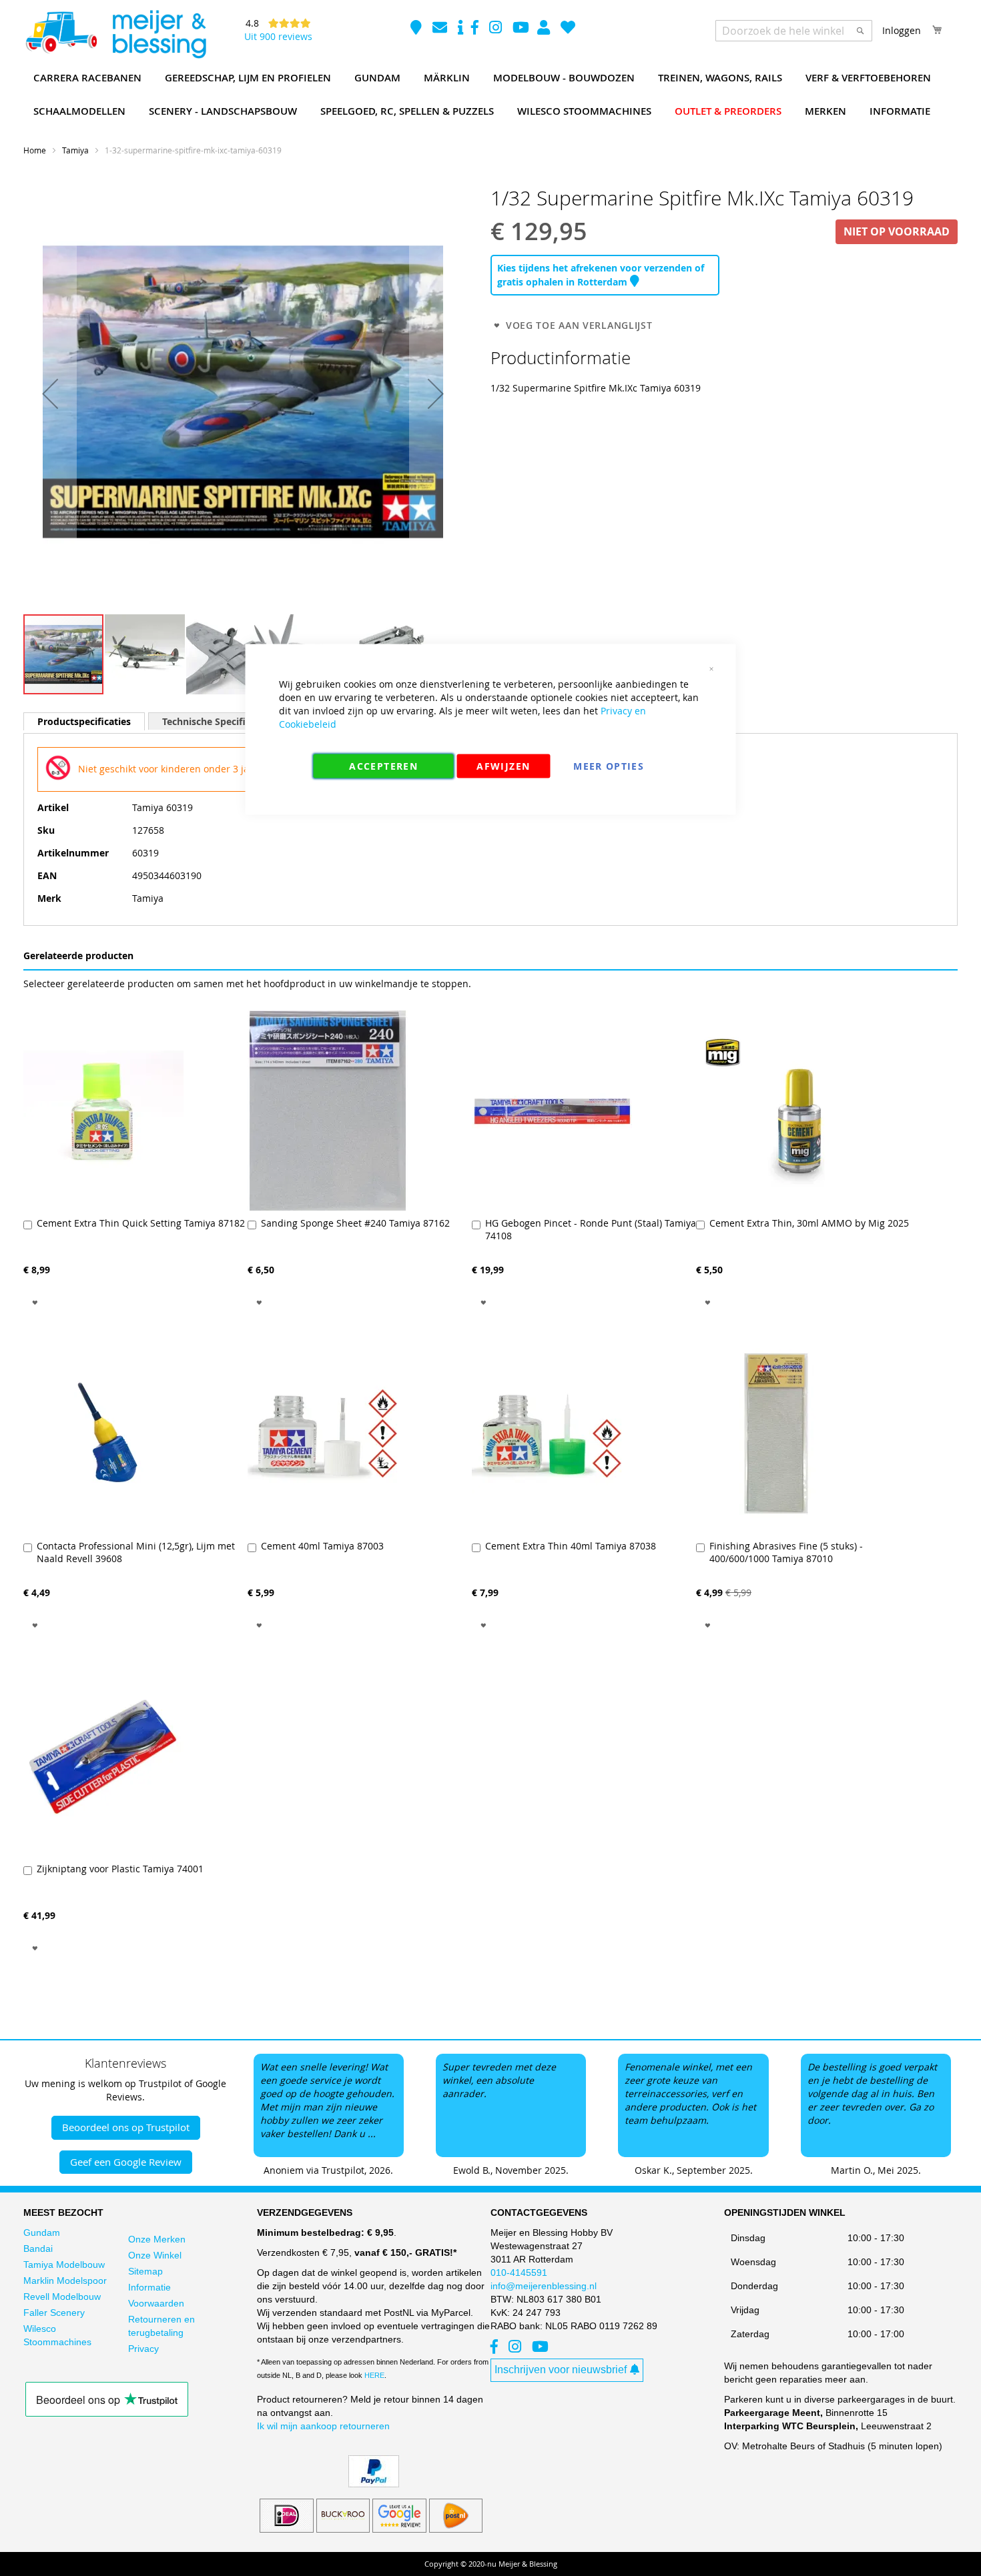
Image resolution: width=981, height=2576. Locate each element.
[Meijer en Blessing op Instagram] (497, 29)
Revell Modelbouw (62, 2297)
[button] (50, 394)
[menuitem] (87, 78)
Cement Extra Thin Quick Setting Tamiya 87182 (141, 1223)
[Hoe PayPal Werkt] (374, 2484)
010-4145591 (519, 2273)
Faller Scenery (54, 2313)
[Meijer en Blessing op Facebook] (476, 29)
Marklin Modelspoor (65, 2281)
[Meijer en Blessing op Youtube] (521, 29)
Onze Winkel (155, 2255)
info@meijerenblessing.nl (544, 2286)
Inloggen (902, 30)
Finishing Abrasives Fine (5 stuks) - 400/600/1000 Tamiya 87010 (786, 1552)
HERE (374, 2375)
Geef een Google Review (126, 2162)
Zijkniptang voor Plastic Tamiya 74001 (120, 1869)
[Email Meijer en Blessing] (441, 29)
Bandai (38, 2248)
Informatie (149, 2287)
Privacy (143, 2349)
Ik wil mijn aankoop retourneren (323, 2426)
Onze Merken (157, 2239)
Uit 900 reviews (278, 36)
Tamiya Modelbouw (64, 2265)
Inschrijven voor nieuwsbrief (561, 2370)
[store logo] (115, 35)
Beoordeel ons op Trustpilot (126, 2127)
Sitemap (145, 2271)
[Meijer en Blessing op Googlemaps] (417, 29)
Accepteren (383, 766)
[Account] (545, 29)
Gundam (42, 2232)
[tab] (84, 721)
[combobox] (794, 31)
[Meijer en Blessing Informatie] (460, 29)
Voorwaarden (156, 2303)
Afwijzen (503, 766)
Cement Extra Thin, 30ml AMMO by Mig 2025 (809, 1223)
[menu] (490, 95)
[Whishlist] (568, 29)
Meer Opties (609, 766)
